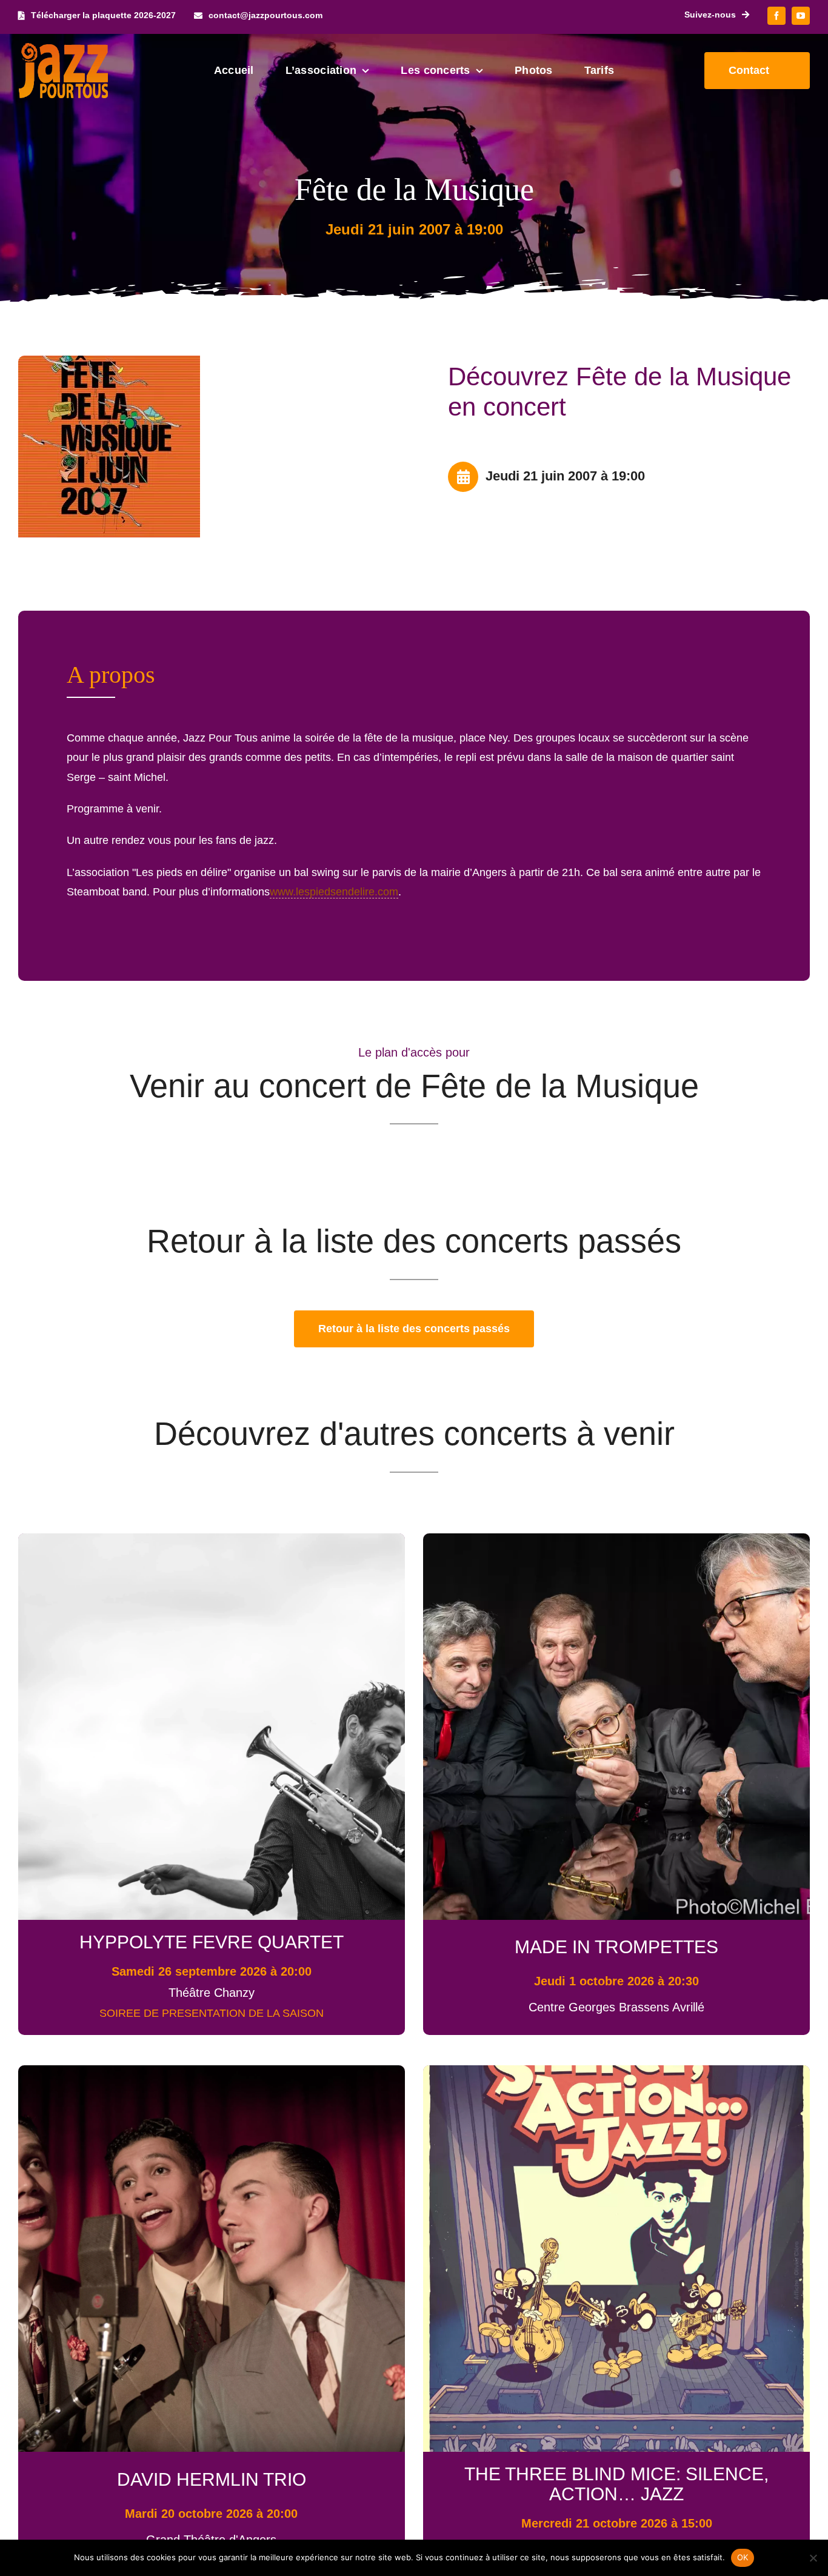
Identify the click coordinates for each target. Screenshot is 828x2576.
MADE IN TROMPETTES (616, 1947)
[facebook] (776, 16)
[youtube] (801, 16)
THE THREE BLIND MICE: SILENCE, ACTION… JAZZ (616, 2484)
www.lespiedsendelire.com (334, 892)
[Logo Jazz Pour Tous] (64, 48)
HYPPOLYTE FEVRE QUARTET (212, 1942)
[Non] (813, 2558)
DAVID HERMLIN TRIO (212, 2479)
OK (743, 2557)
